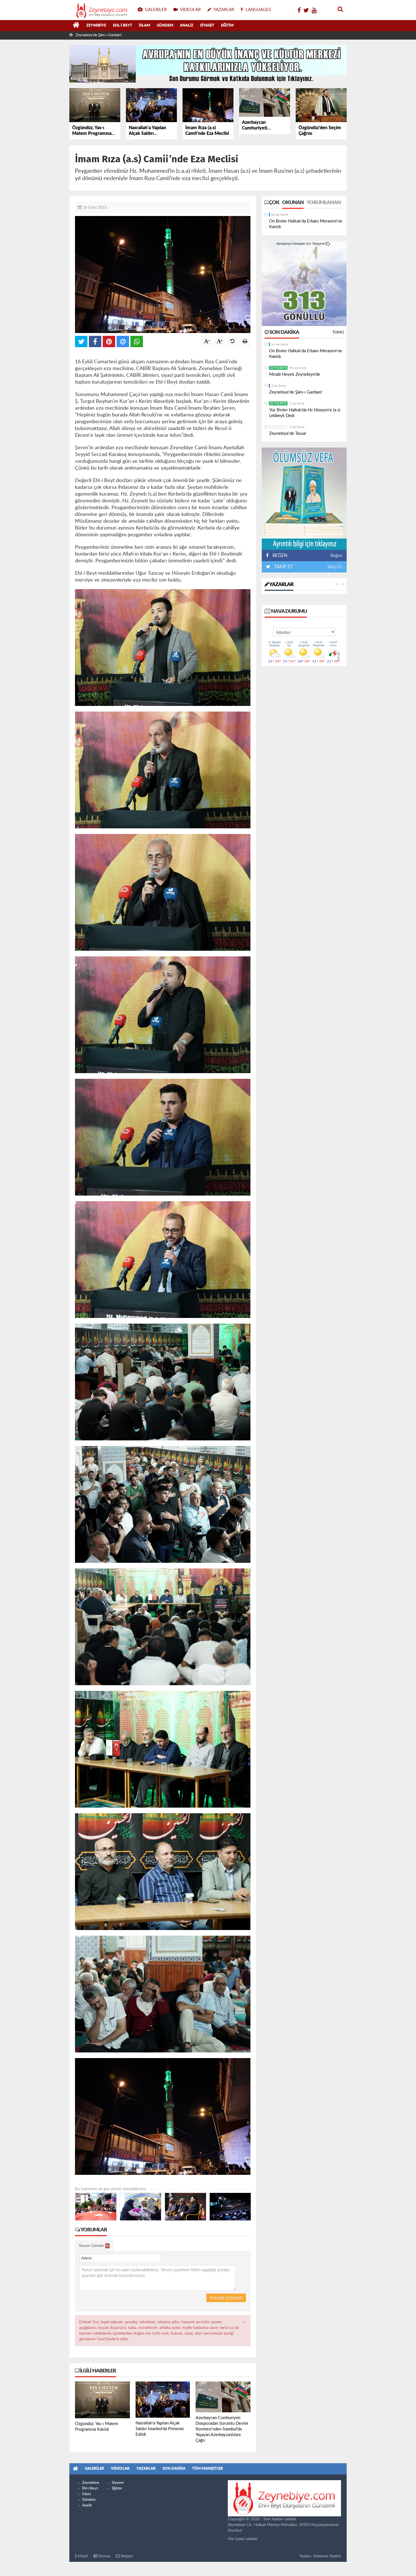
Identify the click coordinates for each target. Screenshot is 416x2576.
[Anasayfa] (76, 26)
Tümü (338, 332)
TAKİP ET (283, 567)
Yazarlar (281, 585)
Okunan (293, 203)
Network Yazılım (327, 2556)
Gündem (165, 26)
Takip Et (335, 567)
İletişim (126, 2556)
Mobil (82, 2556)
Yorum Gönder (94, 2246)
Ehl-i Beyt (123, 26)
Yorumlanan (324, 203)
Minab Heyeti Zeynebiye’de (295, 374)
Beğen (336, 556)
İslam (144, 26)
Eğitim (227, 26)
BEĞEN (280, 556)
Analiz (187, 26)
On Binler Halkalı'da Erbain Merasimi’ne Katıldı (306, 224)
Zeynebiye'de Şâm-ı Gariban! (296, 392)
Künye (104, 2556)
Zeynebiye (96, 26)
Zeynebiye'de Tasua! (288, 434)
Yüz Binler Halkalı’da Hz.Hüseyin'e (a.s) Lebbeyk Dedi (118, 35)
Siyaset (207, 26)
